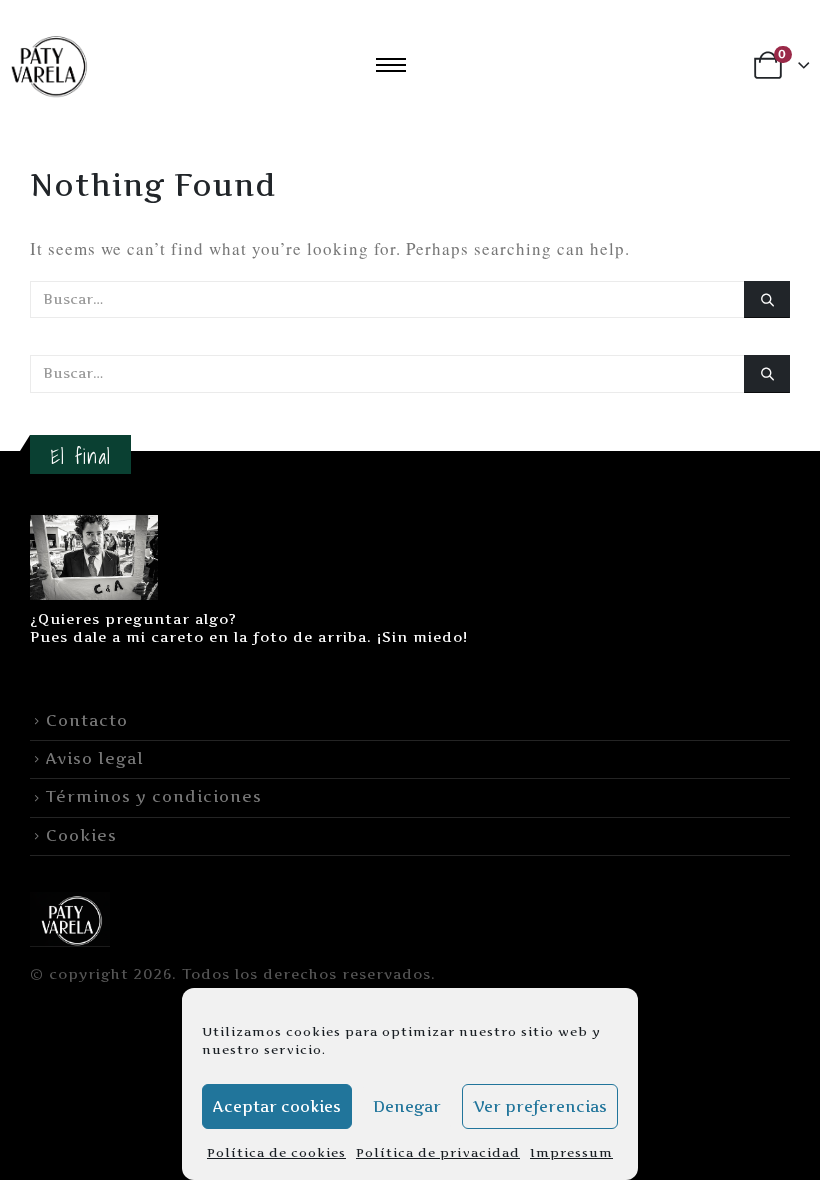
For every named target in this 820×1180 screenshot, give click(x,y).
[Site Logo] (70, 918)
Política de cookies (276, 1152)
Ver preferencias (540, 1106)
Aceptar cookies (277, 1106)
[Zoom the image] (94, 526)
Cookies (81, 835)
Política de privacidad (438, 1152)
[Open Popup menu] (391, 65)
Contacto (87, 720)
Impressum (571, 1152)
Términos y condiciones (154, 796)
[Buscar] (767, 299)
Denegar (407, 1106)
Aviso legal (95, 758)
